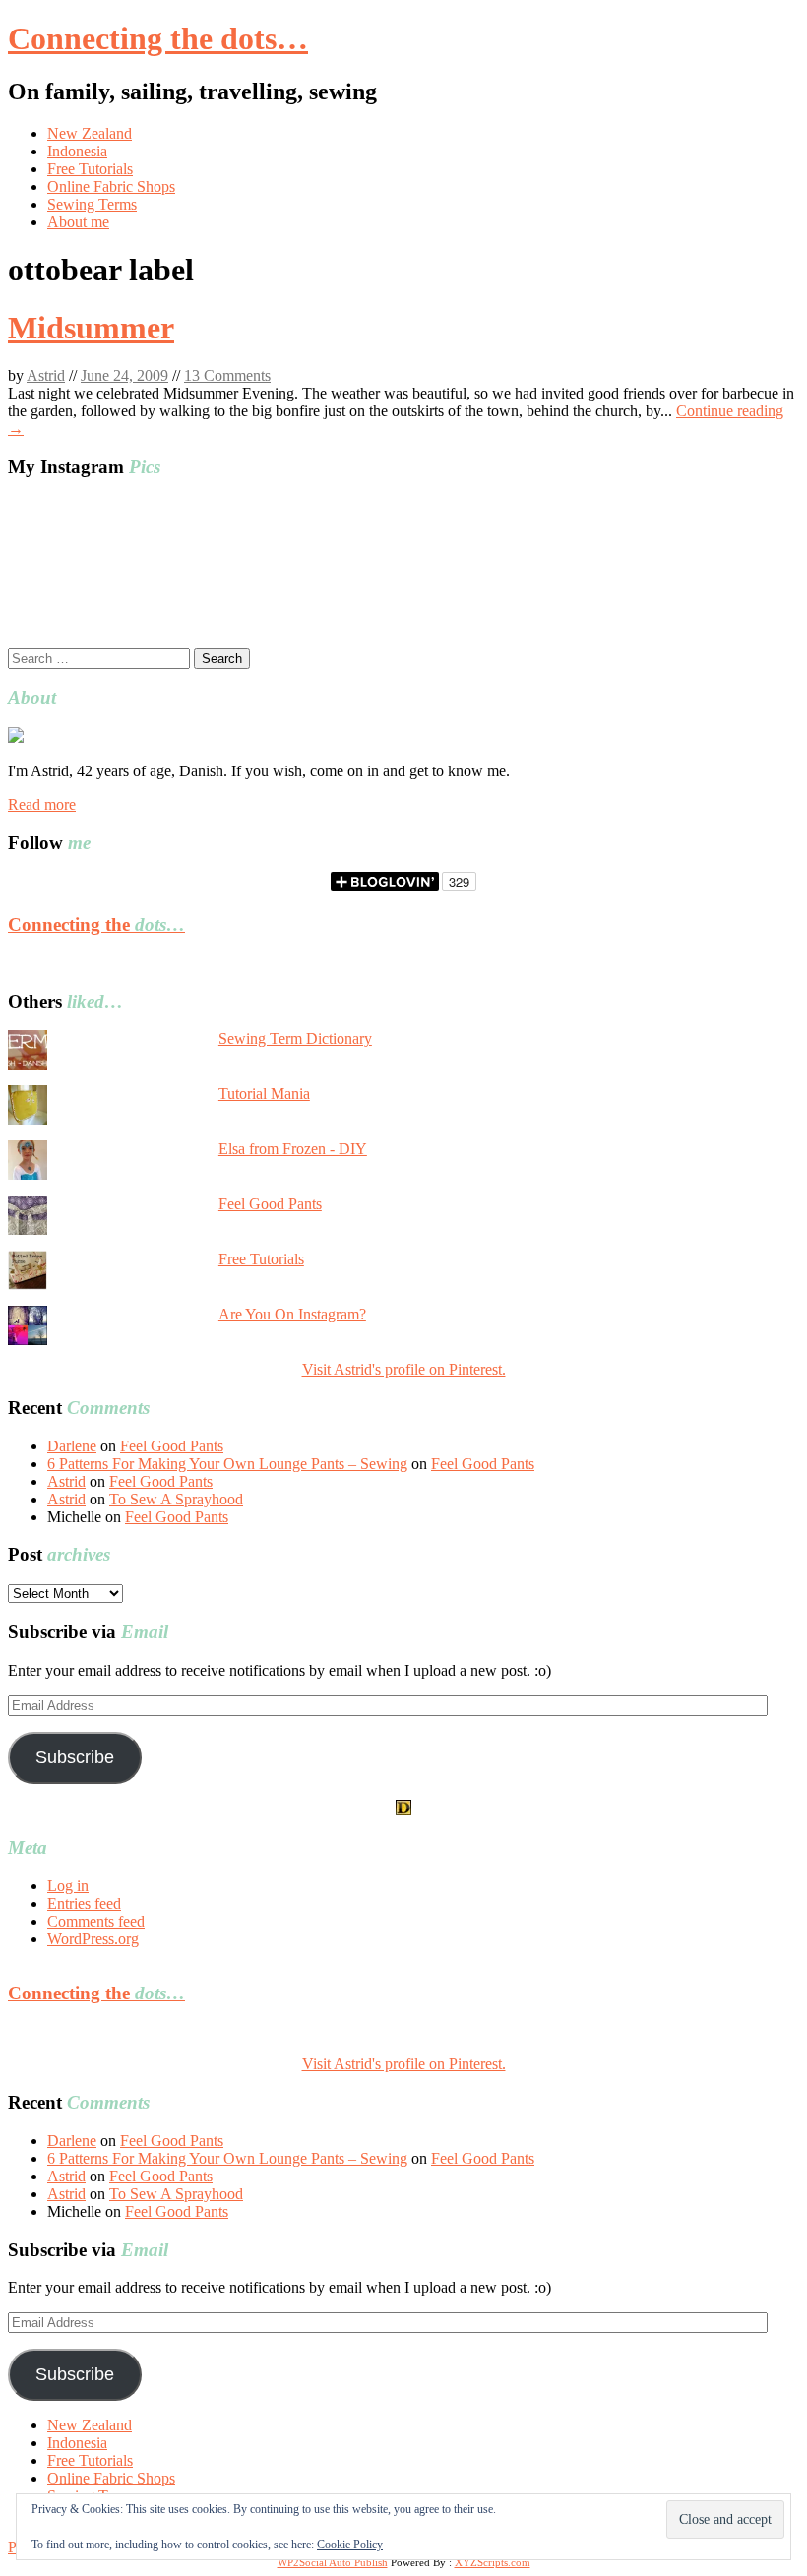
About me (78, 222)
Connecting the (96, 924)
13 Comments (227, 375)
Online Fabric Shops (111, 186)
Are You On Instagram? (292, 1314)
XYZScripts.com (493, 2562)
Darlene (72, 1446)
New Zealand (90, 133)
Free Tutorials (90, 169)
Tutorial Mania (264, 1094)
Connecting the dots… (158, 38)
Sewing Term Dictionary (295, 1039)
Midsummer (91, 328)
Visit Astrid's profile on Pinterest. (404, 1369)
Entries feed (84, 1903)
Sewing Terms (92, 204)
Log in (68, 1886)
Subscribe (75, 1757)
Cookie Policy (350, 2545)
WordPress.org (93, 1939)
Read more (42, 804)
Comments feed (96, 1921)
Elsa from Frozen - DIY (293, 1149)
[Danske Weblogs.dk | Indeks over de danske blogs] (403, 1810)
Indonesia (77, 151)
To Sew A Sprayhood (176, 1499)
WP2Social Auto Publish (333, 2562)
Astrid (46, 375)
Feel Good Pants (270, 1204)
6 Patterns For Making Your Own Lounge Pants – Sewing (227, 1464)
